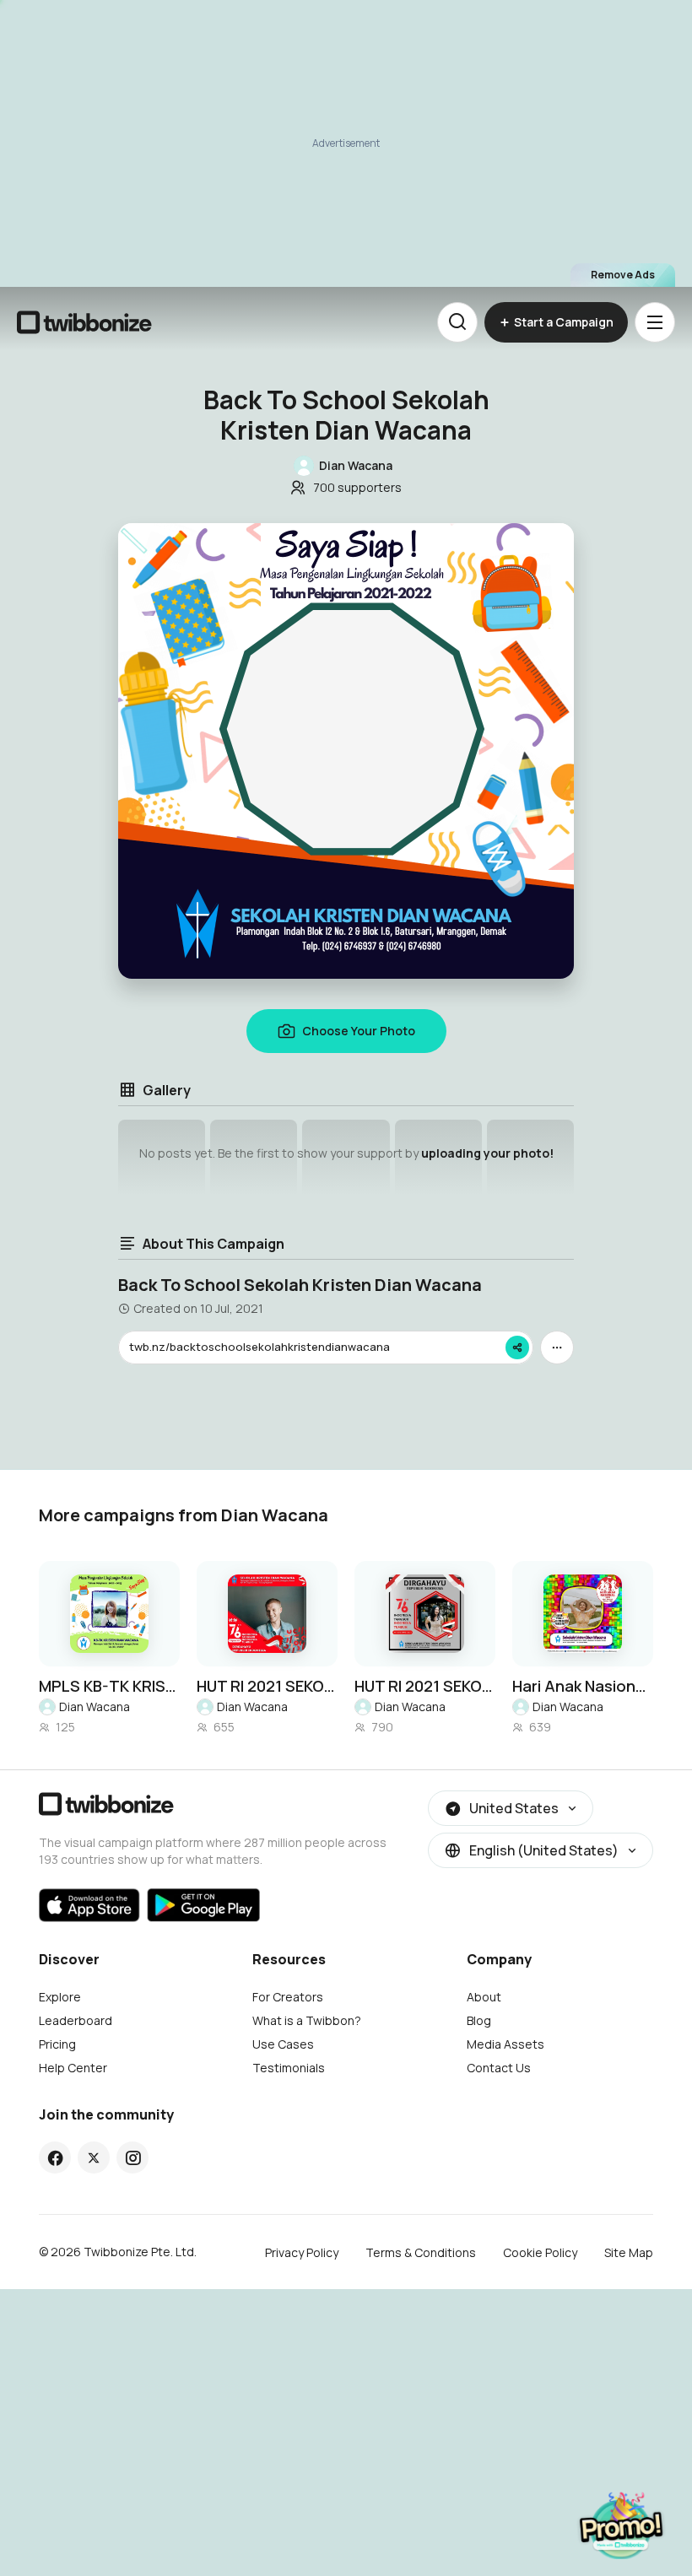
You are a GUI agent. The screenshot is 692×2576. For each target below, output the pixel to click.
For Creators (288, 1997)
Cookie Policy (540, 2252)
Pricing (57, 2044)
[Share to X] (94, 2157)
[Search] (457, 322)
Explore (60, 1997)
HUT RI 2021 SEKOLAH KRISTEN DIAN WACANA (267, 1686)
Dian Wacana (95, 1707)
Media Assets (505, 2044)
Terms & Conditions (421, 2252)
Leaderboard (76, 2020)
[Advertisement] (346, 143)
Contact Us (499, 2068)
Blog (479, 2020)
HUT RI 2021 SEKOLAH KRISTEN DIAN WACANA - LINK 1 (425, 1686)
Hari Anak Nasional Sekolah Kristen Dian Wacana (583, 1686)
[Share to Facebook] (55, 2157)
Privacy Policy (302, 2252)
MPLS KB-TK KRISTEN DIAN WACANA (109, 1686)
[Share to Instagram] (133, 2157)
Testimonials (289, 2068)
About (484, 1997)
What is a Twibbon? (307, 2020)
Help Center (73, 2068)
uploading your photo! (487, 1153)
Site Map (629, 2252)
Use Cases (283, 2044)
